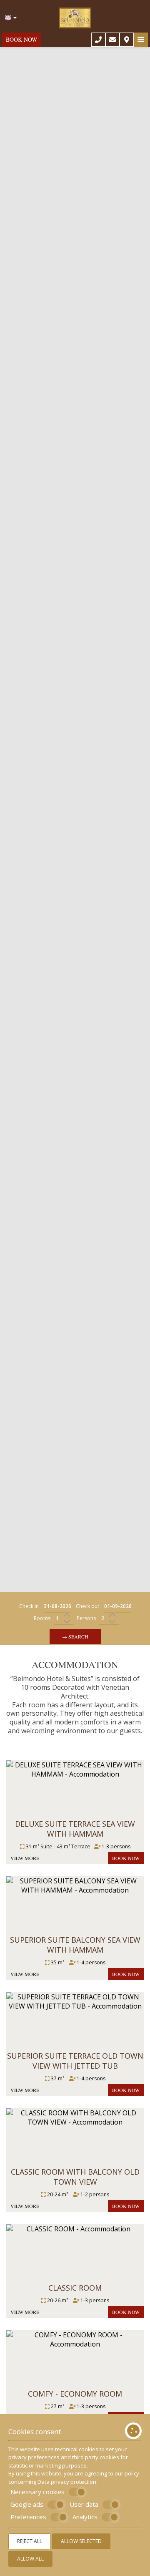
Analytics (85, 2517)
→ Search (75, 1636)
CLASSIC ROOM (75, 2288)
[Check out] (118, 1607)
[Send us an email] (112, 40)
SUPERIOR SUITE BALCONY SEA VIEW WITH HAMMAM (75, 1945)
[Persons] (109, 1619)
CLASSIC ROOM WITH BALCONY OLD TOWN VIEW (75, 2177)
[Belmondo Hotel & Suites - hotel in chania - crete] (75, 15)
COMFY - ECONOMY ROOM (75, 2394)
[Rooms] (64, 1619)
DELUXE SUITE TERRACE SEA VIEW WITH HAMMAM (75, 1829)
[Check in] (57, 1607)
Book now (21, 39)
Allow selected (81, 2541)
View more (25, 1858)
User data (84, 2504)
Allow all (30, 2559)
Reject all (30, 2541)
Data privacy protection (67, 2482)
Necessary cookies (37, 2492)
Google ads (27, 2504)
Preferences (28, 2517)
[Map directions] (127, 40)
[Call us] (98, 40)
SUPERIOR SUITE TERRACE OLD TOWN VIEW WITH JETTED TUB (75, 2061)
